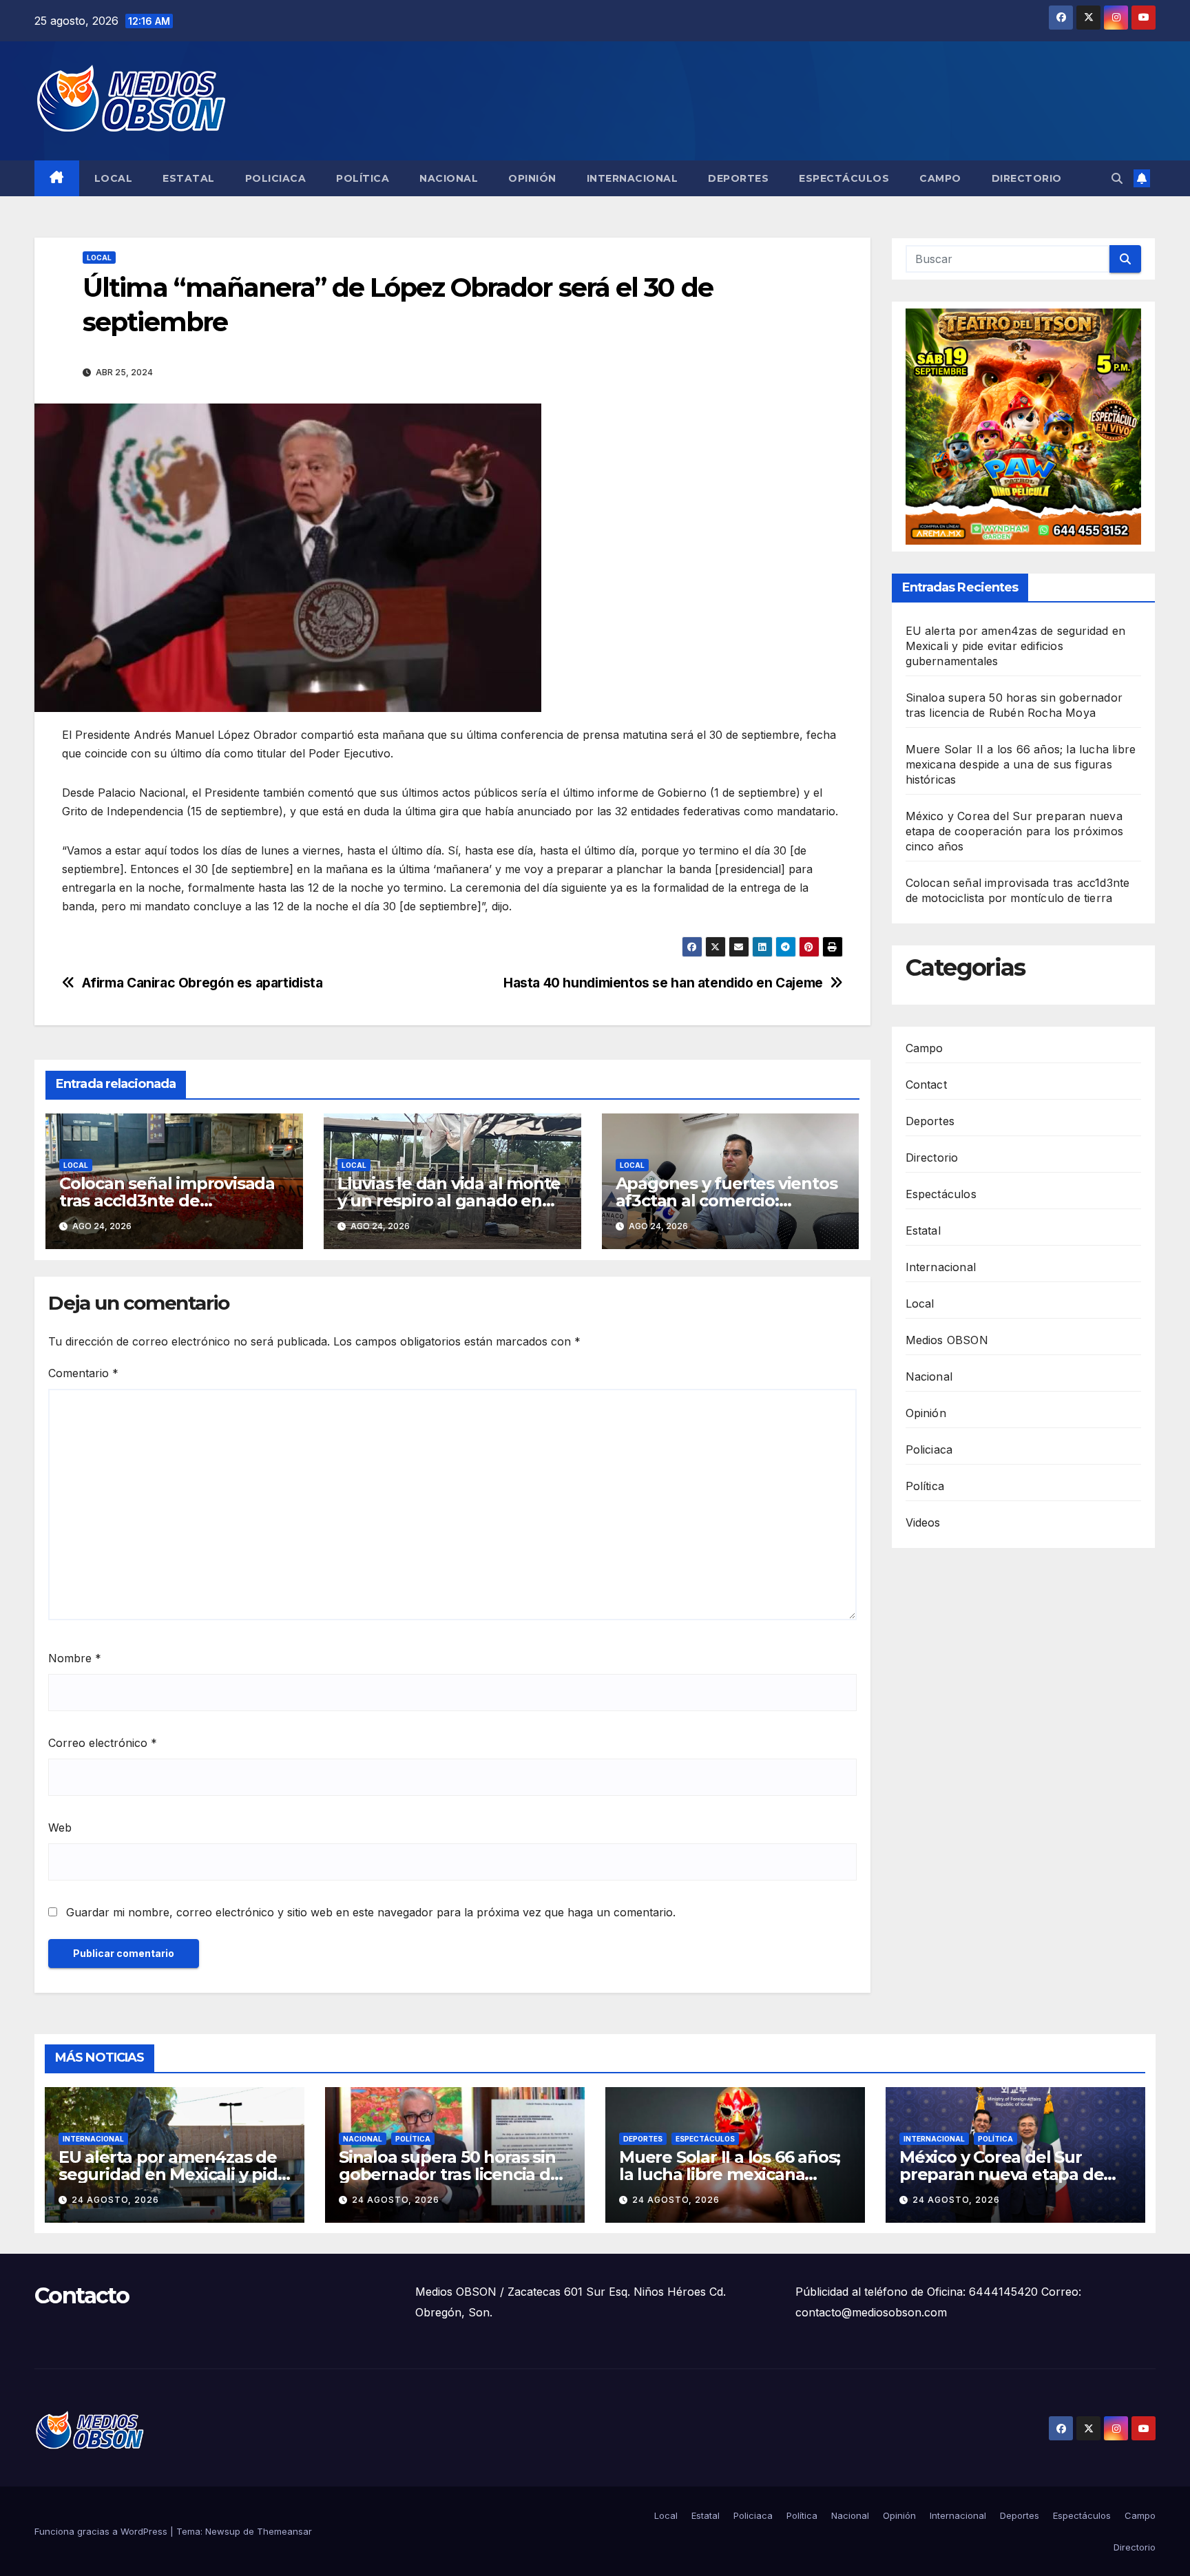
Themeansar (284, 2531)
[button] (1117, 178)
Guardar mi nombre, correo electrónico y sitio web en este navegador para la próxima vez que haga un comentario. (371, 1912)
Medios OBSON (947, 1340)
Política (363, 178)
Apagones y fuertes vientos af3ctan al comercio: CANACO (727, 1201)
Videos (923, 1522)
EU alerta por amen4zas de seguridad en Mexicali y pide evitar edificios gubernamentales (1016, 646)
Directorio (1027, 178)
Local (114, 178)
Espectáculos (844, 178)
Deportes (738, 178)
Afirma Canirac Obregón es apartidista (202, 983)
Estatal (189, 178)
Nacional (449, 178)
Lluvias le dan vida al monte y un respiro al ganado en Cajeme (449, 1201)
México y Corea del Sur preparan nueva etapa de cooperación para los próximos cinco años (1015, 831)
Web (60, 1828)
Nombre (75, 1658)
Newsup (223, 2531)
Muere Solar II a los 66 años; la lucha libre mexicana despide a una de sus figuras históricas (1021, 764)
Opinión (532, 178)
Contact (926, 1085)
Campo (940, 178)
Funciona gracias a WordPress (102, 2531)
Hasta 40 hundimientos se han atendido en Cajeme (663, 983)
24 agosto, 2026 (115, 2200)
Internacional (633, 178)
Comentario (83, 1373)
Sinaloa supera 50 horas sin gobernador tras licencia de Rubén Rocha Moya (450, 2174)
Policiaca (276, 178)
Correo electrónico (103, 1743)
